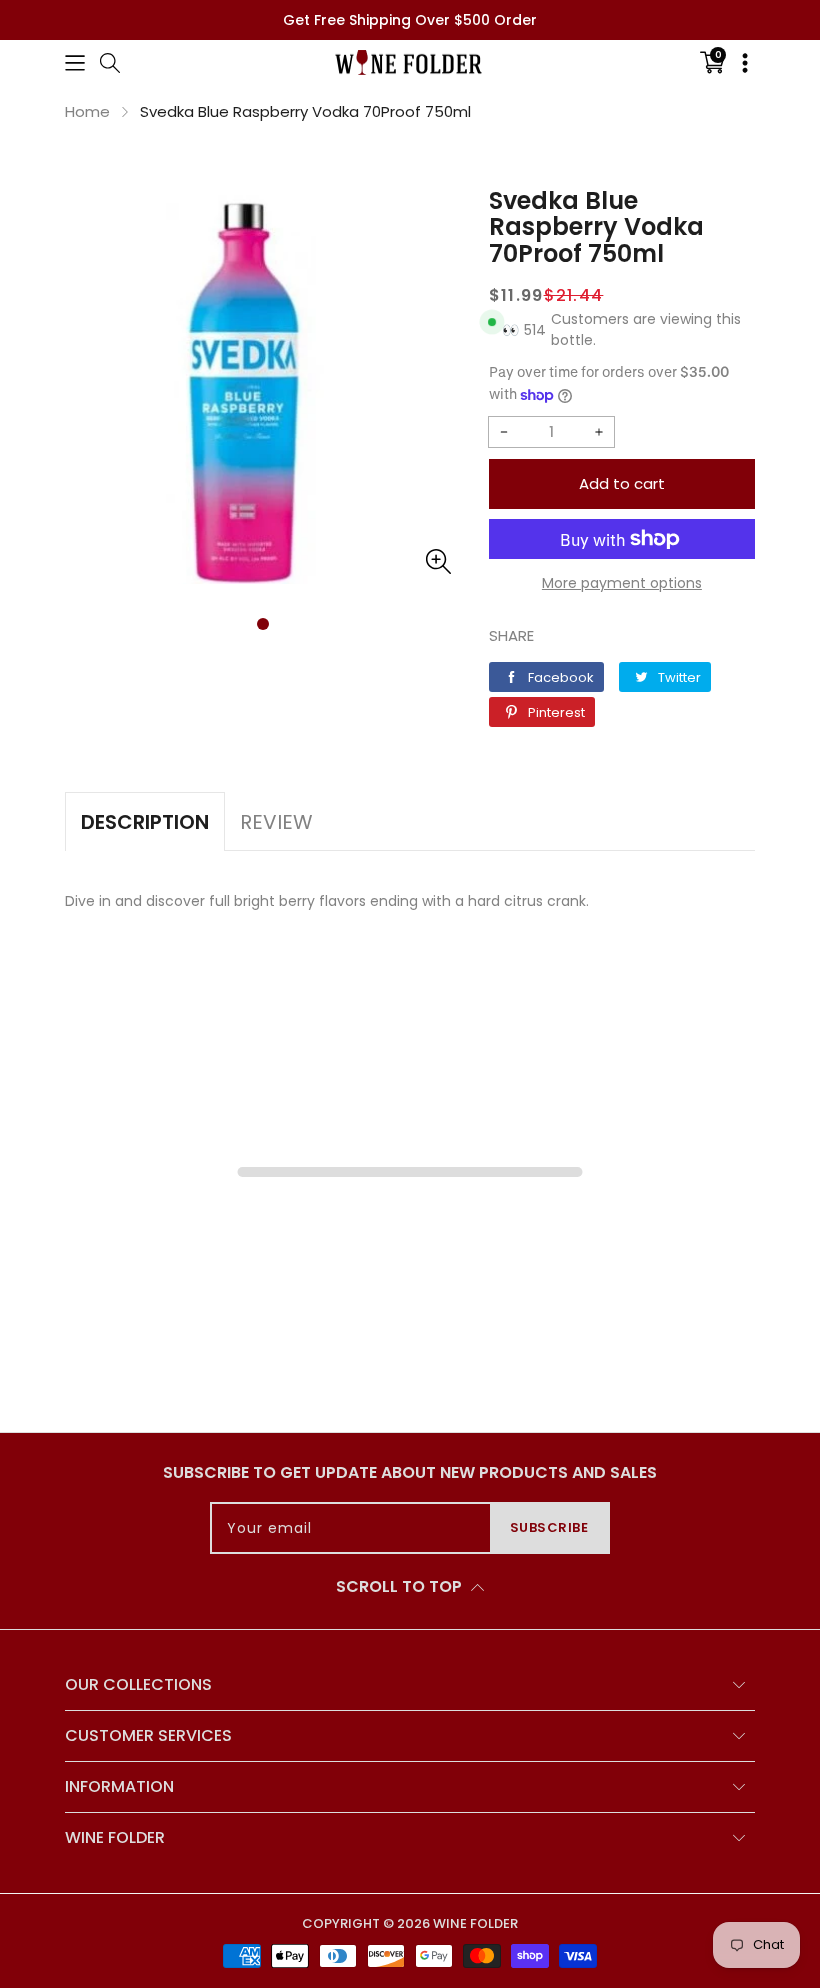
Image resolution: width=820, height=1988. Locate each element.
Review (276, 822)
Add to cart (622, 483)
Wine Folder (475, 1923)
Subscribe (549, 1527)
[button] (75, 62)
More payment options (622, 583)
